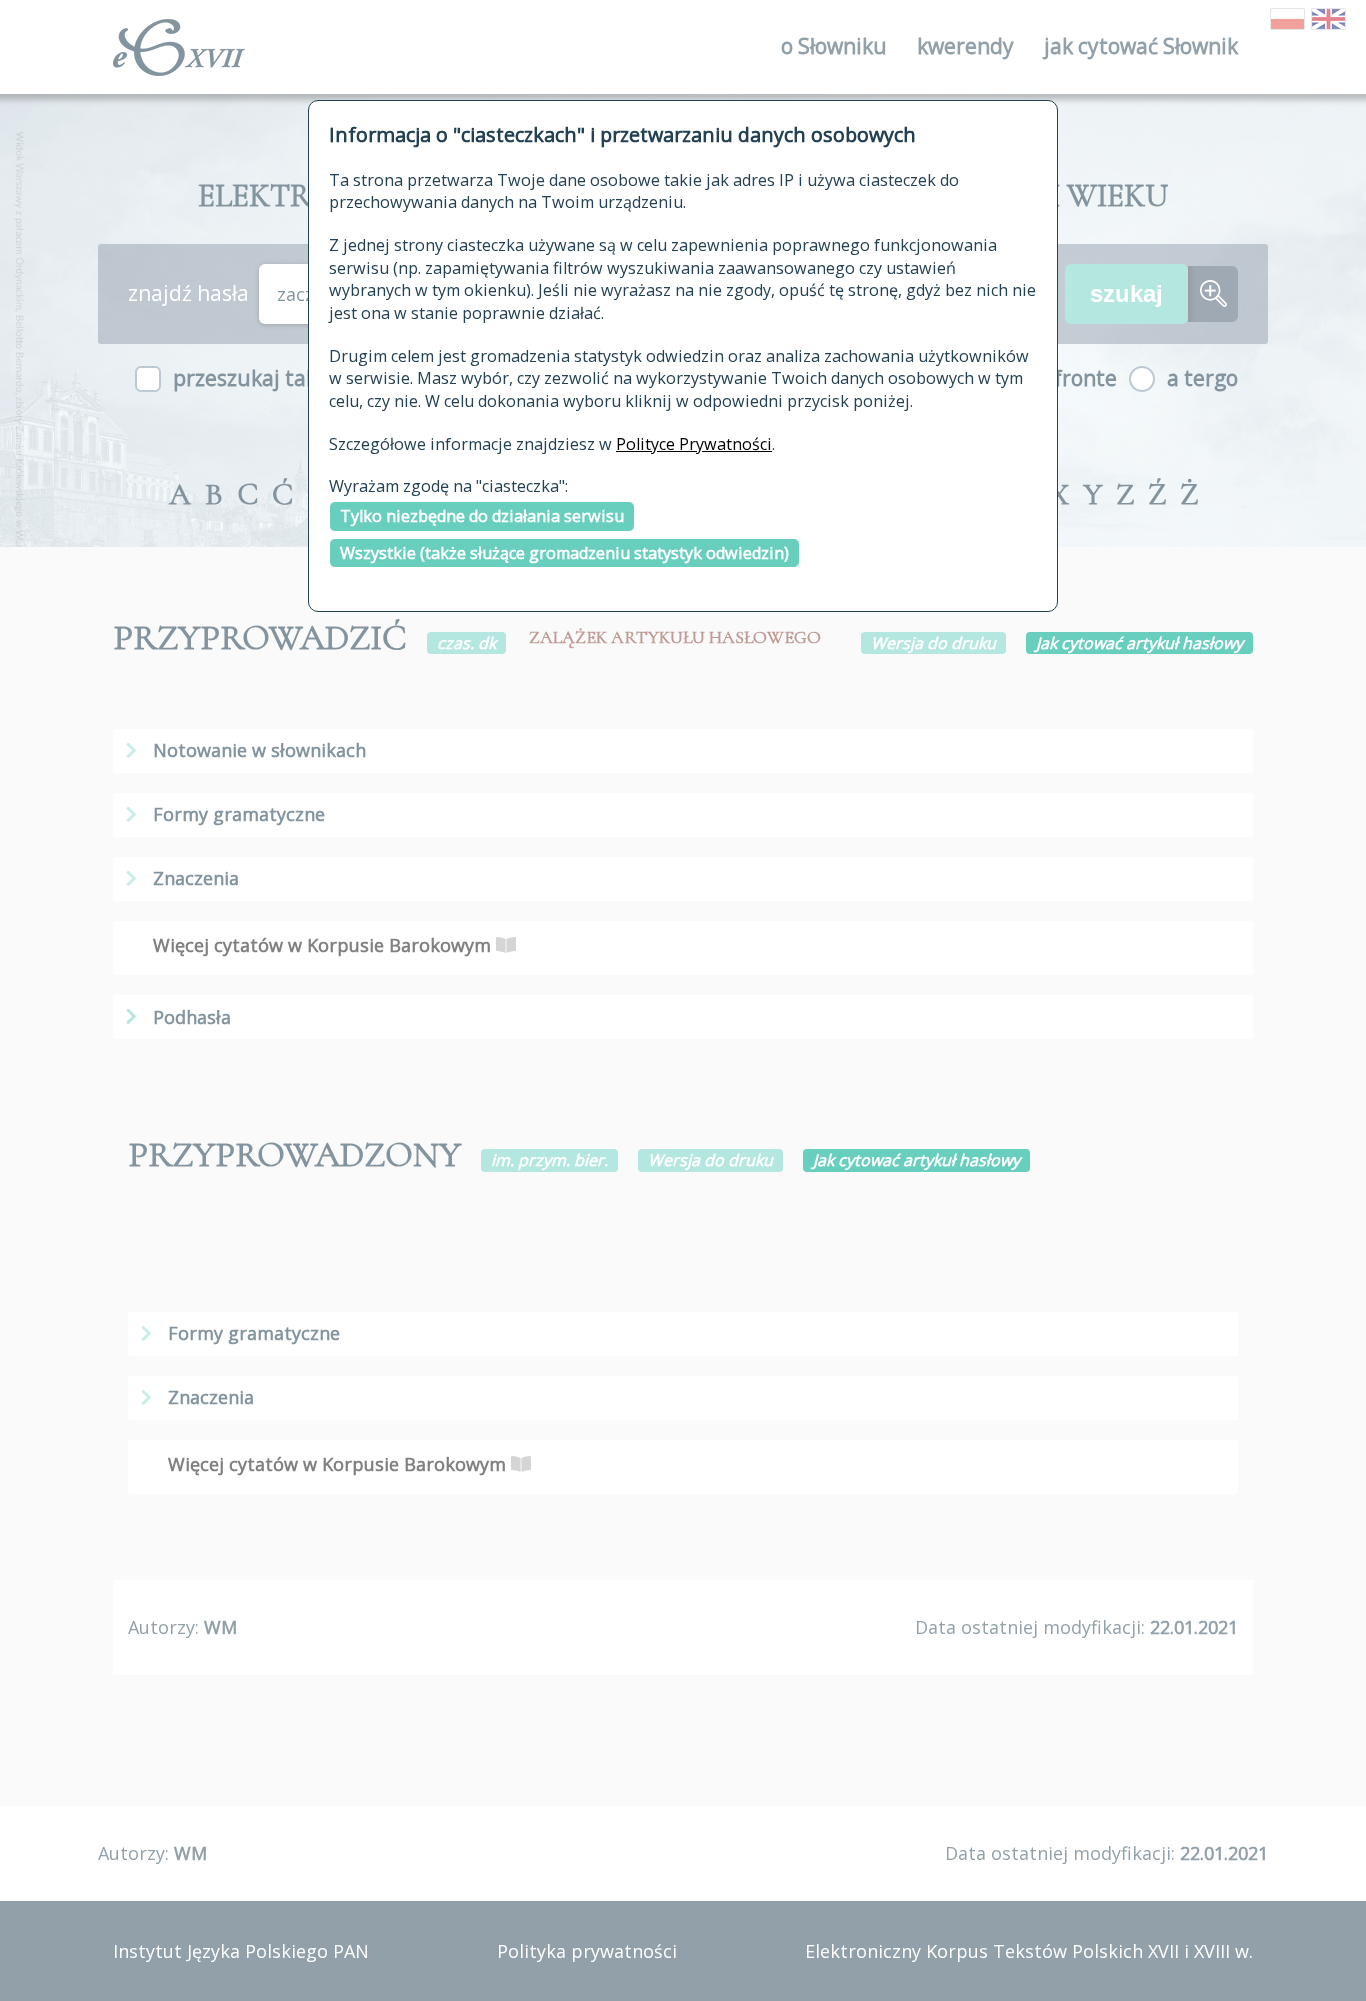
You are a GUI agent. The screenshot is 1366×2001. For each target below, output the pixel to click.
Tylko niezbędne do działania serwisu (482, 516)
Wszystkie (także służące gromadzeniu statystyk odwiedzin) (564, 553)
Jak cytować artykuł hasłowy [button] (1139, 643)
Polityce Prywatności (694, 444)
